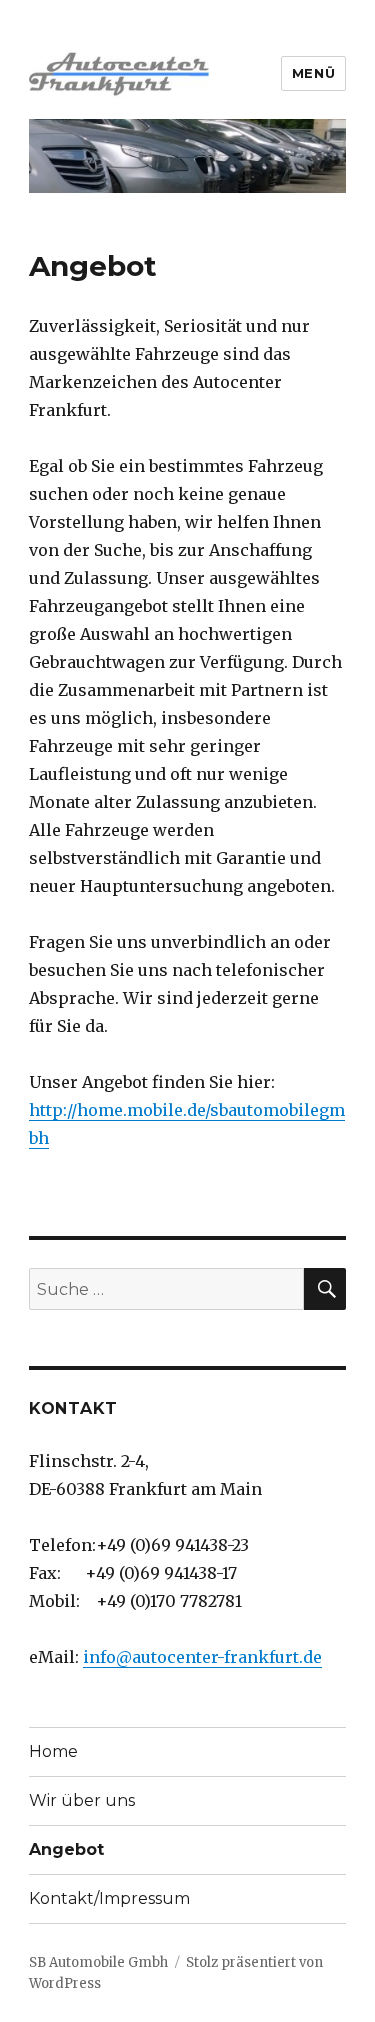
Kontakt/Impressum (109, 1898)
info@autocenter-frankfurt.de (202, 1657)
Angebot (66, 1849)
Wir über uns (82, 1800)
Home (53, 1751)
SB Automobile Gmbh (98, 1962)
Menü (313, 73)
